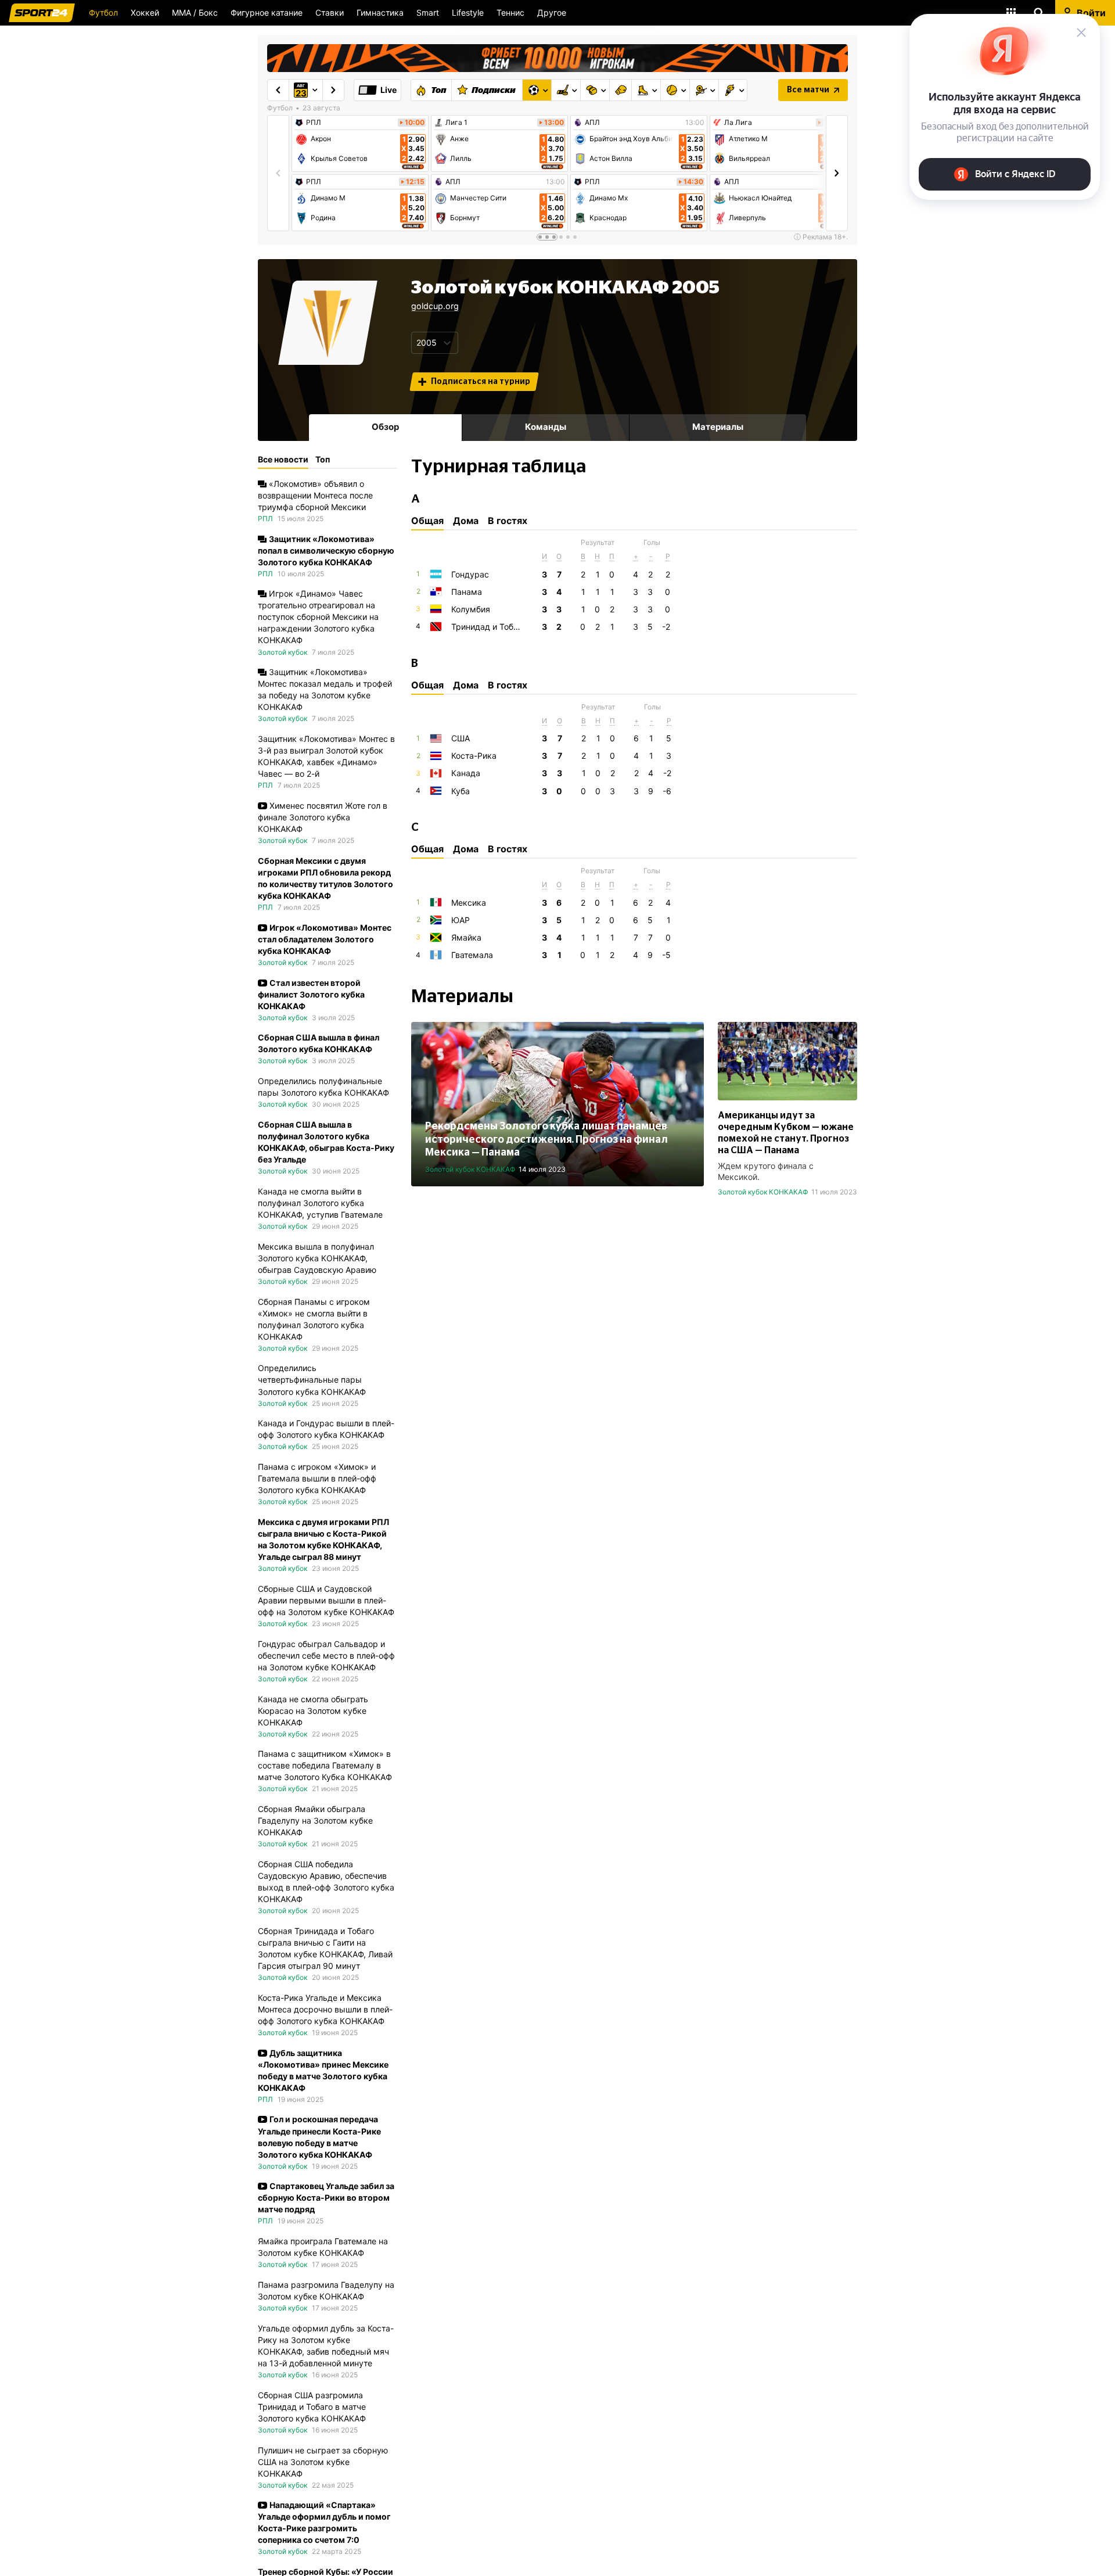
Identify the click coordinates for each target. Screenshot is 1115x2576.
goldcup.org (435, 306)
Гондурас (470, 574)
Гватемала (472, 955)
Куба (461, 791)
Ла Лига (738, 123)
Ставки (330, 12)
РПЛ (314, 123)
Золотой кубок (283, 652)
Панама (467, 592)
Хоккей (145, 12)
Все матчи (808, 90)
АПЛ (453, 182)
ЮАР (461, 920)
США (461, 738)
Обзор (385, 427)
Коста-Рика (474, 756)
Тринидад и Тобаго (489, 627)
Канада (466, 773)
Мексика (469, 903)
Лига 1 (456, 123)
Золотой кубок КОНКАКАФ (470, 1169)
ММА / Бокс (195, 12)
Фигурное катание (267, 12)
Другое (552, 12)
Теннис (510, 12)
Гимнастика (380, 12)
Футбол (103, 12)
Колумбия (471, 609)
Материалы (718, 427)
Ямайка (466, 937)
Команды (546, 427)
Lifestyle (468, 12)
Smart (428, 12)
